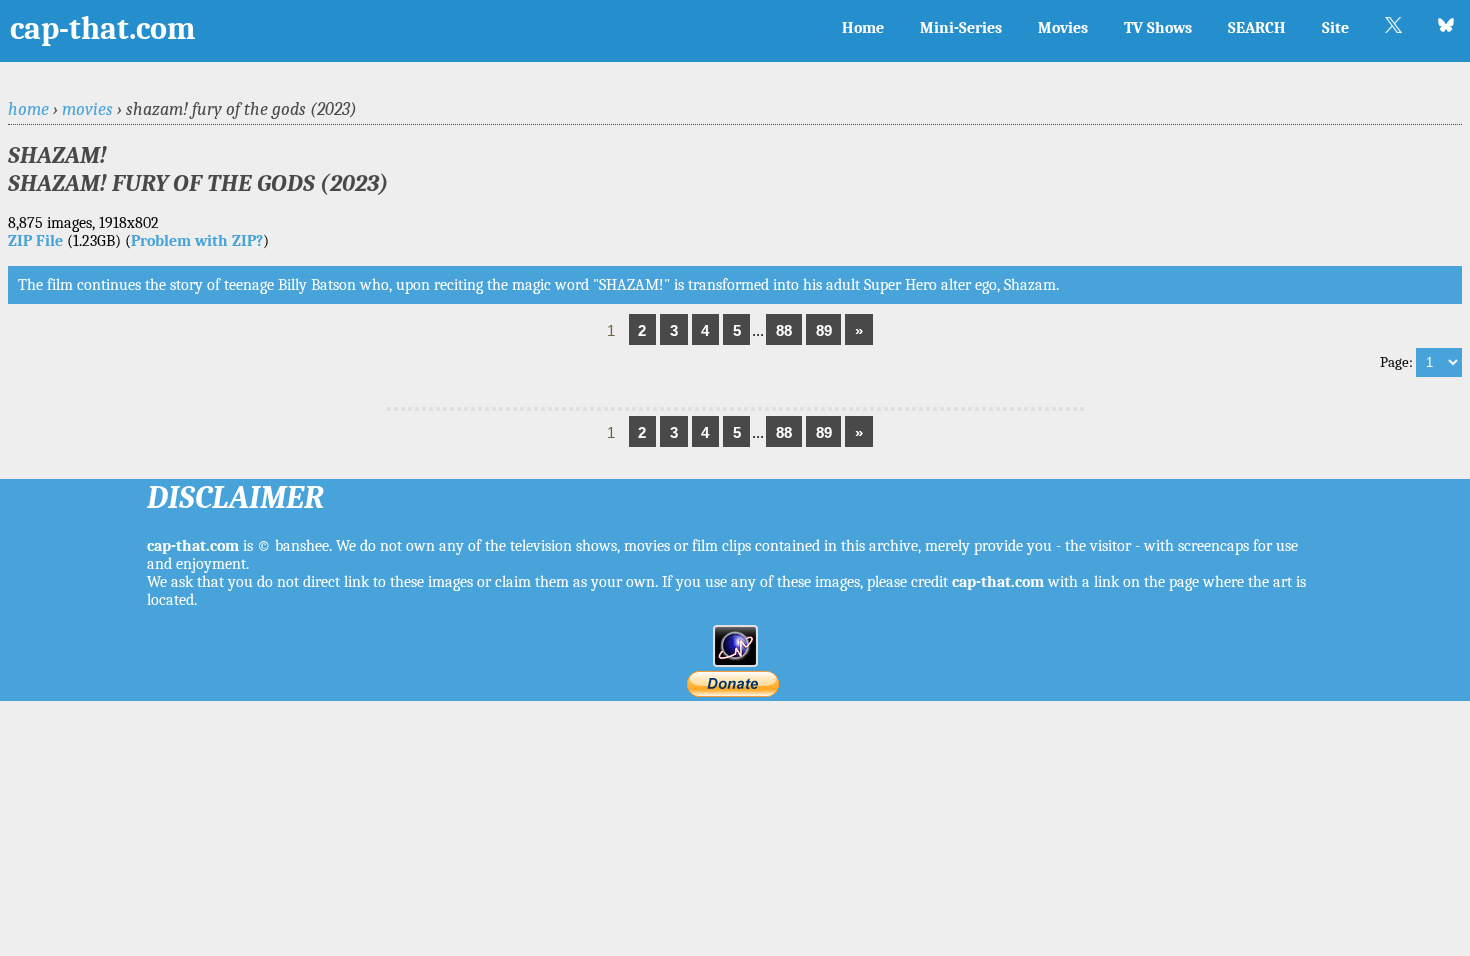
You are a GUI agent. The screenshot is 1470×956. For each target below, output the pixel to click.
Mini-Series (961, 28)
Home (863, 28)
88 (784, 330)
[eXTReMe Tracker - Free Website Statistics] (735, 662)
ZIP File (35, 241)
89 (824, 330)
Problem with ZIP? (197, 241)
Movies (1063, 28)
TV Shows (1158, 28)
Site (1335, 28)
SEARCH (1257, 28)
